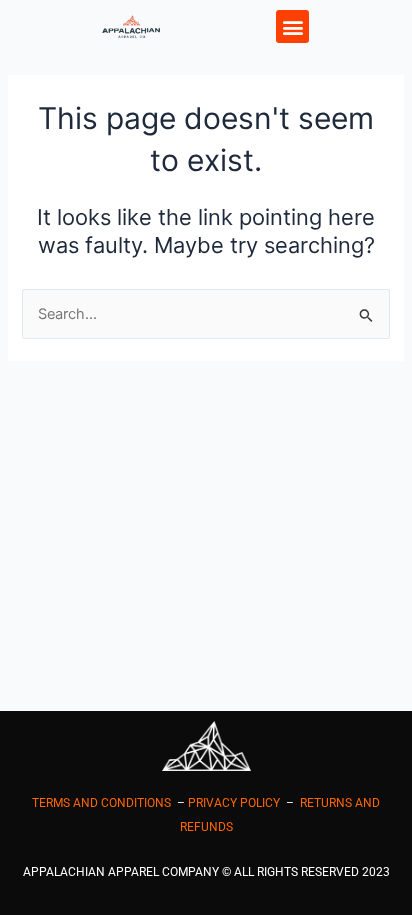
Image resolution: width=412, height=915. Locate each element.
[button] (292, 26)
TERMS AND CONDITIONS (101, 803)
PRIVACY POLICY (234, 803)
